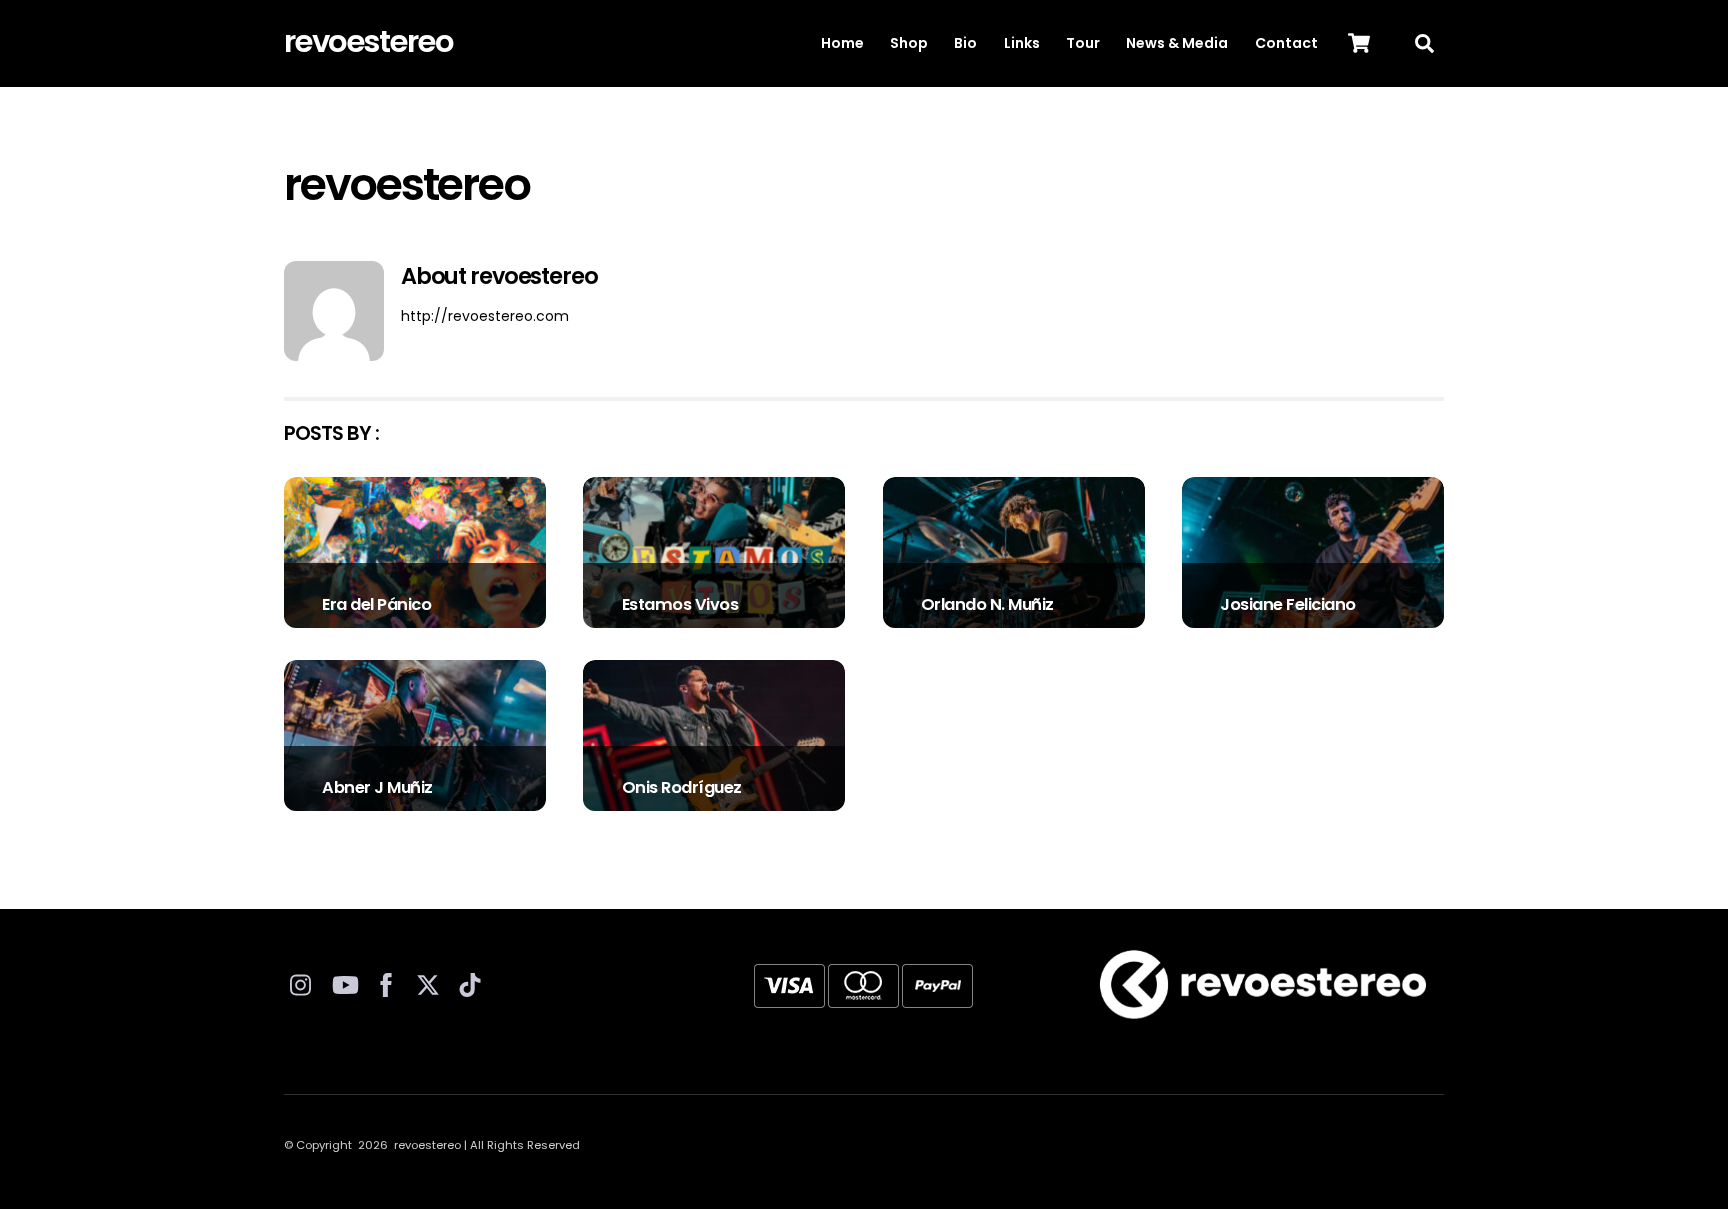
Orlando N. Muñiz (987, 604)
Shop (909, 43)
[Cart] (1359, 43)
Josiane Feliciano (1288, 604)
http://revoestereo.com (485, 316)
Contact (1286, 43)
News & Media (1177, 43)
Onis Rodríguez (682, 787)
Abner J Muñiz (377, 787)
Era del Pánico (376, 604)
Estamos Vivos (680, 604)
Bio (965, 43)
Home (842, 43)
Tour (1083, 43)
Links (1022, 43)
